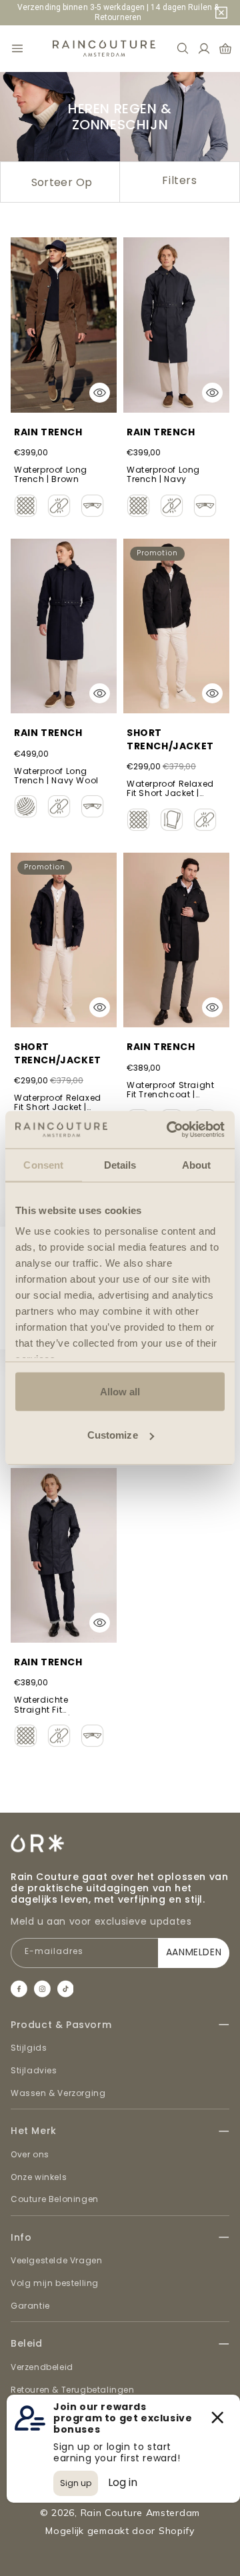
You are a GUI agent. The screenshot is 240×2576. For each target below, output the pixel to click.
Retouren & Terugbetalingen (73, 2390)
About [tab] (197, 1164)
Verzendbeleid (42, 2367)
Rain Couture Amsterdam (140, 2513)
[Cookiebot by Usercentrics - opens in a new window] (169, 1130)
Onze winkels (39, 2177)
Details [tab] (120, 1164)
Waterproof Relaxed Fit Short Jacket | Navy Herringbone (58, 1103)
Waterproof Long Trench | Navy (163, 475)
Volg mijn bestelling (55, 2283)
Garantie (30, 2306)
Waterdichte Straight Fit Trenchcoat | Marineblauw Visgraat (43, 1705)
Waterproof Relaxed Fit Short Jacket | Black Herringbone (170, 789)
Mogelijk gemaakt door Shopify (120, 2531)
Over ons (30, 2154)
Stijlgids (29, 2048)
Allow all (120, 1391)
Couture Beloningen (55, 2199)
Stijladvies (34, 2070)
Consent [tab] (43, 1164)
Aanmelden (194, 1952)
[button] (17, 49)
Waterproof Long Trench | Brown (51, 475)
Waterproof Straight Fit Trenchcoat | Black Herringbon (170, 1091)
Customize (113, 1435)
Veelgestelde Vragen (56, 2260)
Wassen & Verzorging (58, 2093)
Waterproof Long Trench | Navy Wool (56, 776)
